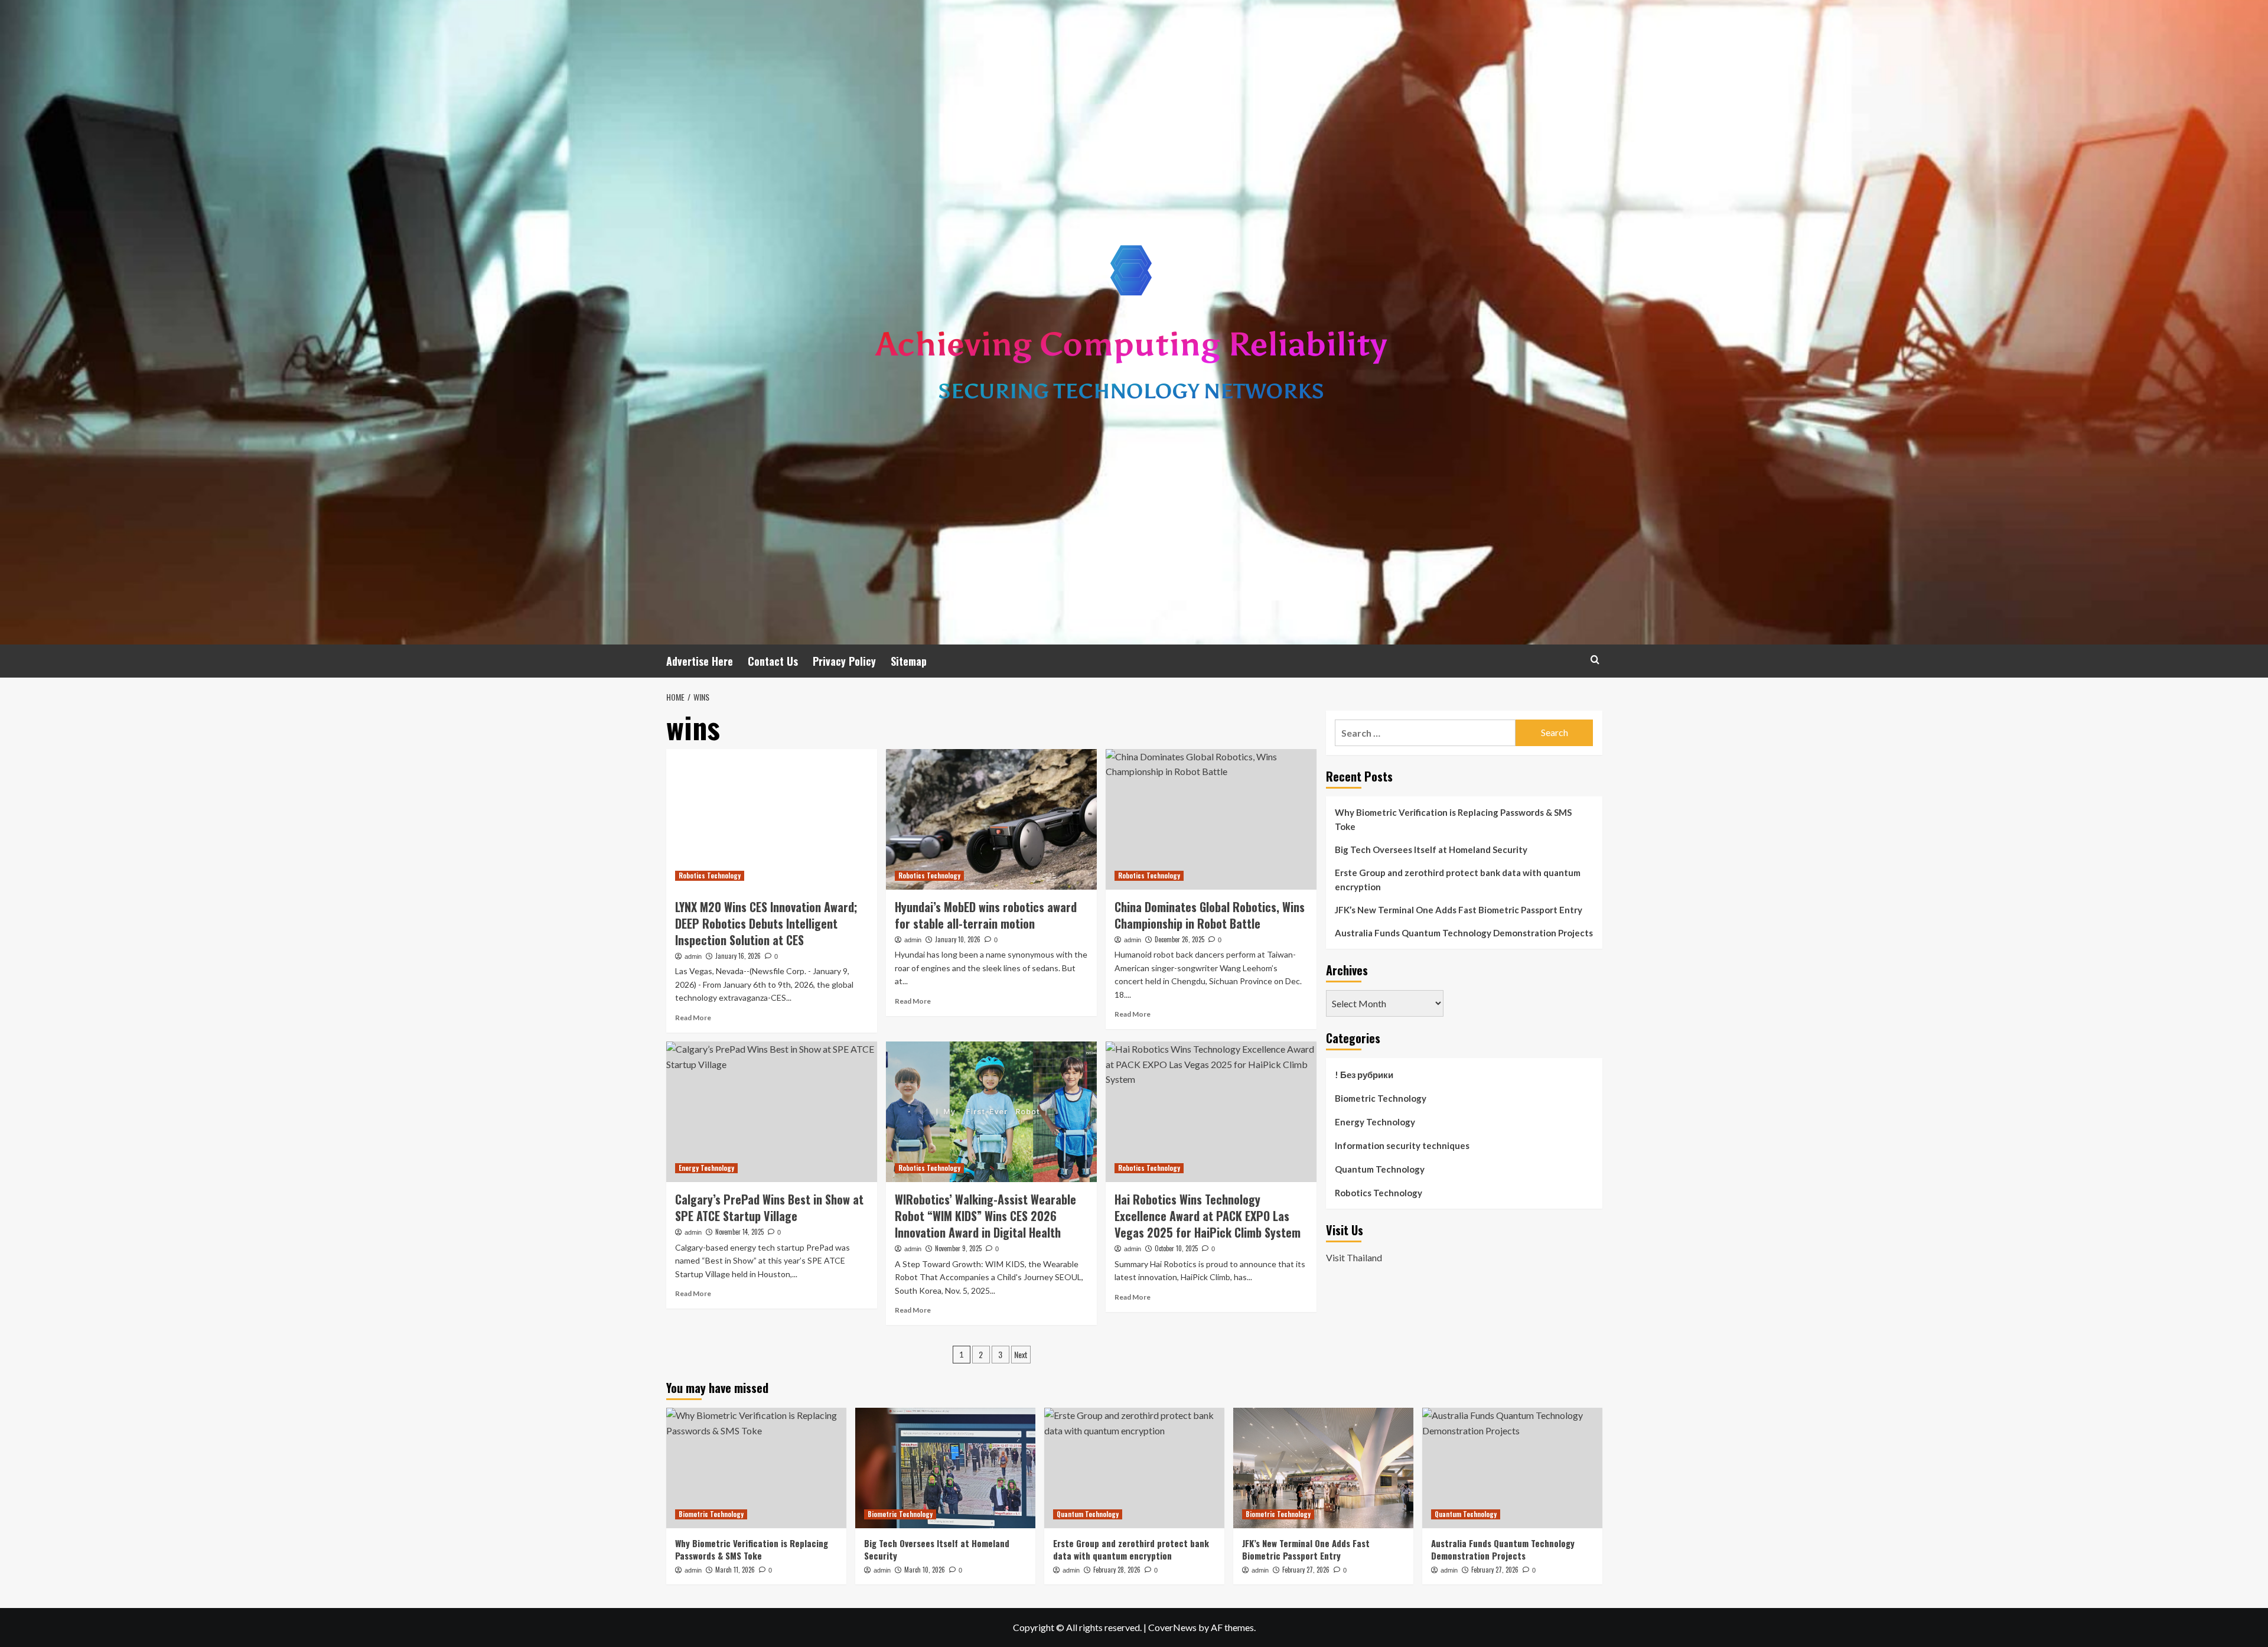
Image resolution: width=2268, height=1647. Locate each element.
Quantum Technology (1380, 1169)
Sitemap (909, 661)
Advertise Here (700, 661)
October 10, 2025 (1176, 1248)
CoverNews (1172, 1627)
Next (1021, 1354)
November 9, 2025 (958, 1248)
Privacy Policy (844, 661)
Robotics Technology (710, 875)
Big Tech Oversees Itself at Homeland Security (1431, 849)
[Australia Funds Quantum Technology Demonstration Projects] (1512, 1468)
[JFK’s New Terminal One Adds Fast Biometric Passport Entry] (1323, 1468)
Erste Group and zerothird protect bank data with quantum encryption (1458, 880)
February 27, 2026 (1306, 1570)
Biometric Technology (1381, 1098)
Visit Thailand (1354, 1257)
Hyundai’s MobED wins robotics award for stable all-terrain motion (986, 915)
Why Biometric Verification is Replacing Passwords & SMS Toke (1453, 819)
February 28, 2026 (1117, 1570)
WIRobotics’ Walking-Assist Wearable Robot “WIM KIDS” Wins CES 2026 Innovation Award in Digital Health (985, 1216)
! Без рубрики (1364, 1075)
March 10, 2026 (925, 1570)
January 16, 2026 (738, 956)
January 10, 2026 (958, 939)
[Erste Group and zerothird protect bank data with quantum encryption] (1134, 1468)
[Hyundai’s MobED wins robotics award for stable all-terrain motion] (991, 819)
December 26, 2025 (1179, 939)
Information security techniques (1402, 1145)
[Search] (1595, 660)
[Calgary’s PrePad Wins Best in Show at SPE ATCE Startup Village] (772, 1112)
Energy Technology (706, 1168)
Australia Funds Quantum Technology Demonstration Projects (1464, 933)
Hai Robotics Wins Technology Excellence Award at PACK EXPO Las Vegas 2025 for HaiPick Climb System (1208, 1216)
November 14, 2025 (739, 1232)
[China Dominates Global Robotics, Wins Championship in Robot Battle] (1211, 819)
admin (693, 956)
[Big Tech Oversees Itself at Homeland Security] (945, 1468)
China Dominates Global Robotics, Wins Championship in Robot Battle (1210, 915)
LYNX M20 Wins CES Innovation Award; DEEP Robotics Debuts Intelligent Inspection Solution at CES (766, 923)
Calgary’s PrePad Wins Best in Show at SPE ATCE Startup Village (769, 1207)
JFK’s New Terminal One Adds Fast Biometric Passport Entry (1459, 910)
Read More (693, 1018)
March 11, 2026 (735, 1570)
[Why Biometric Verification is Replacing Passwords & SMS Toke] (756, 1468)
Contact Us (773, 661)
